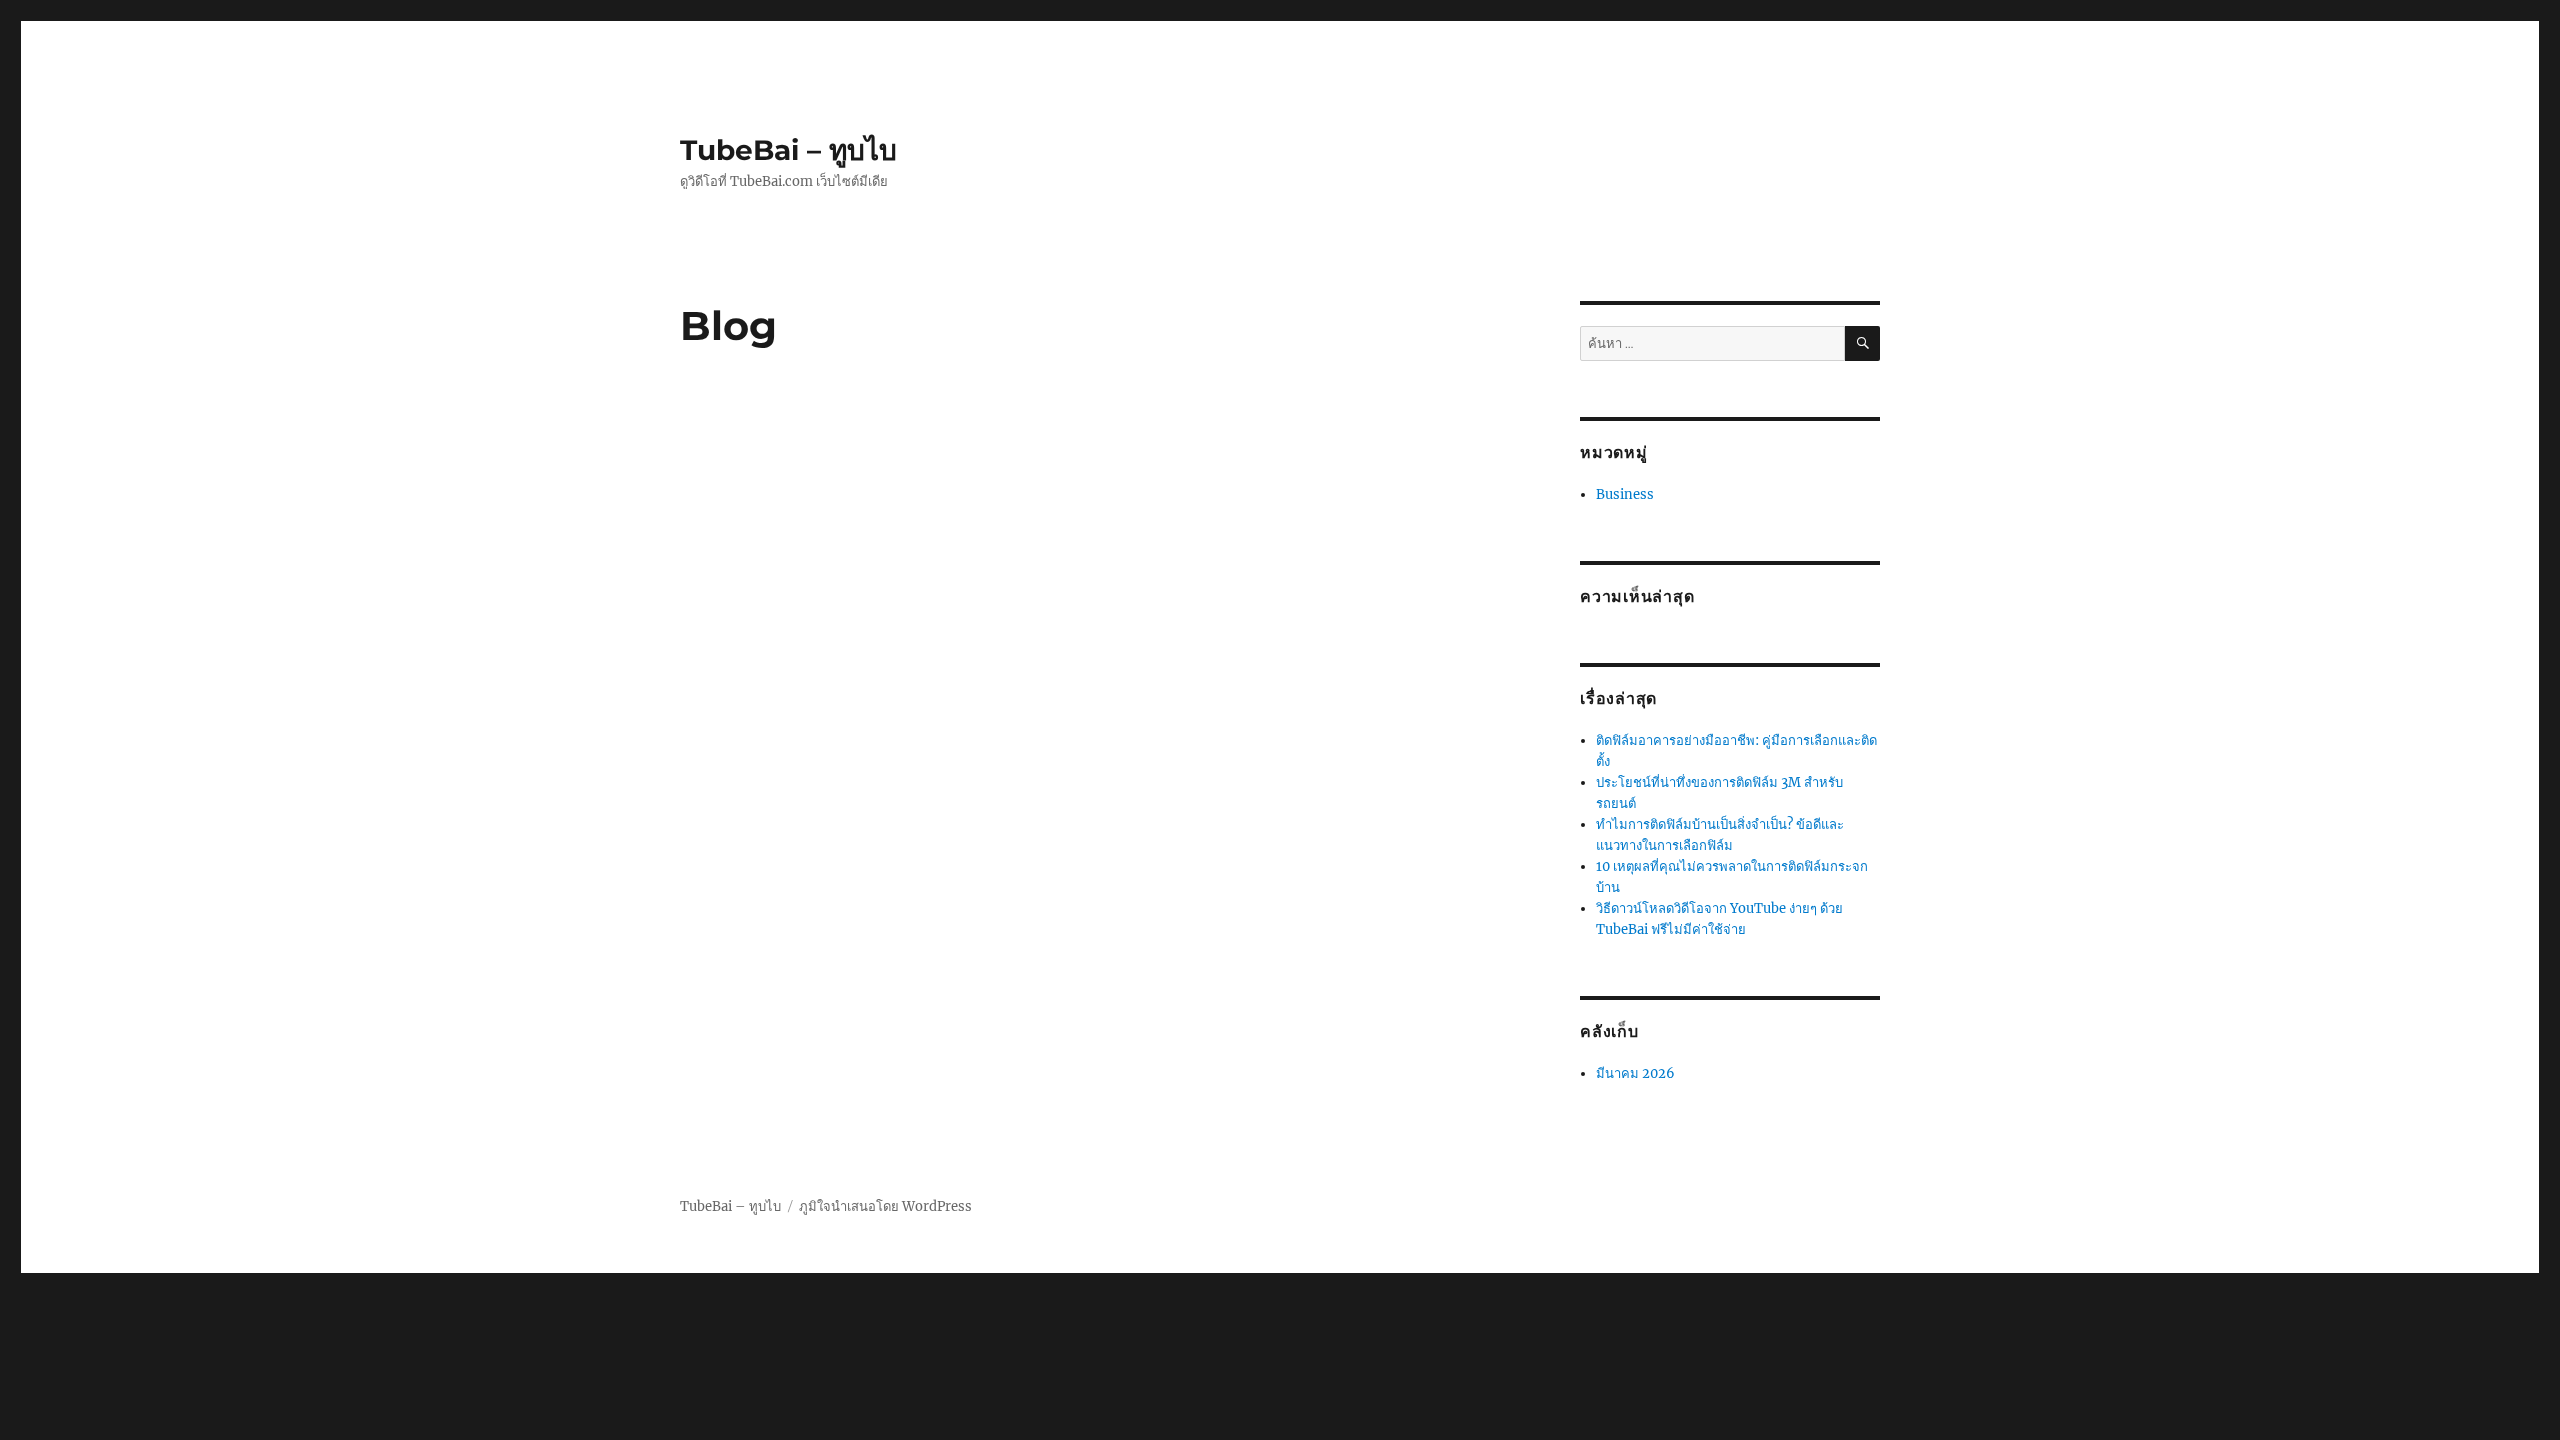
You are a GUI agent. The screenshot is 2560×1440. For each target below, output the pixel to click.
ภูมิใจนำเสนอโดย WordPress (885, 1206)
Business (1625, 494)
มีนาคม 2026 (1635, 1073)
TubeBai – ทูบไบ (788, 150)
